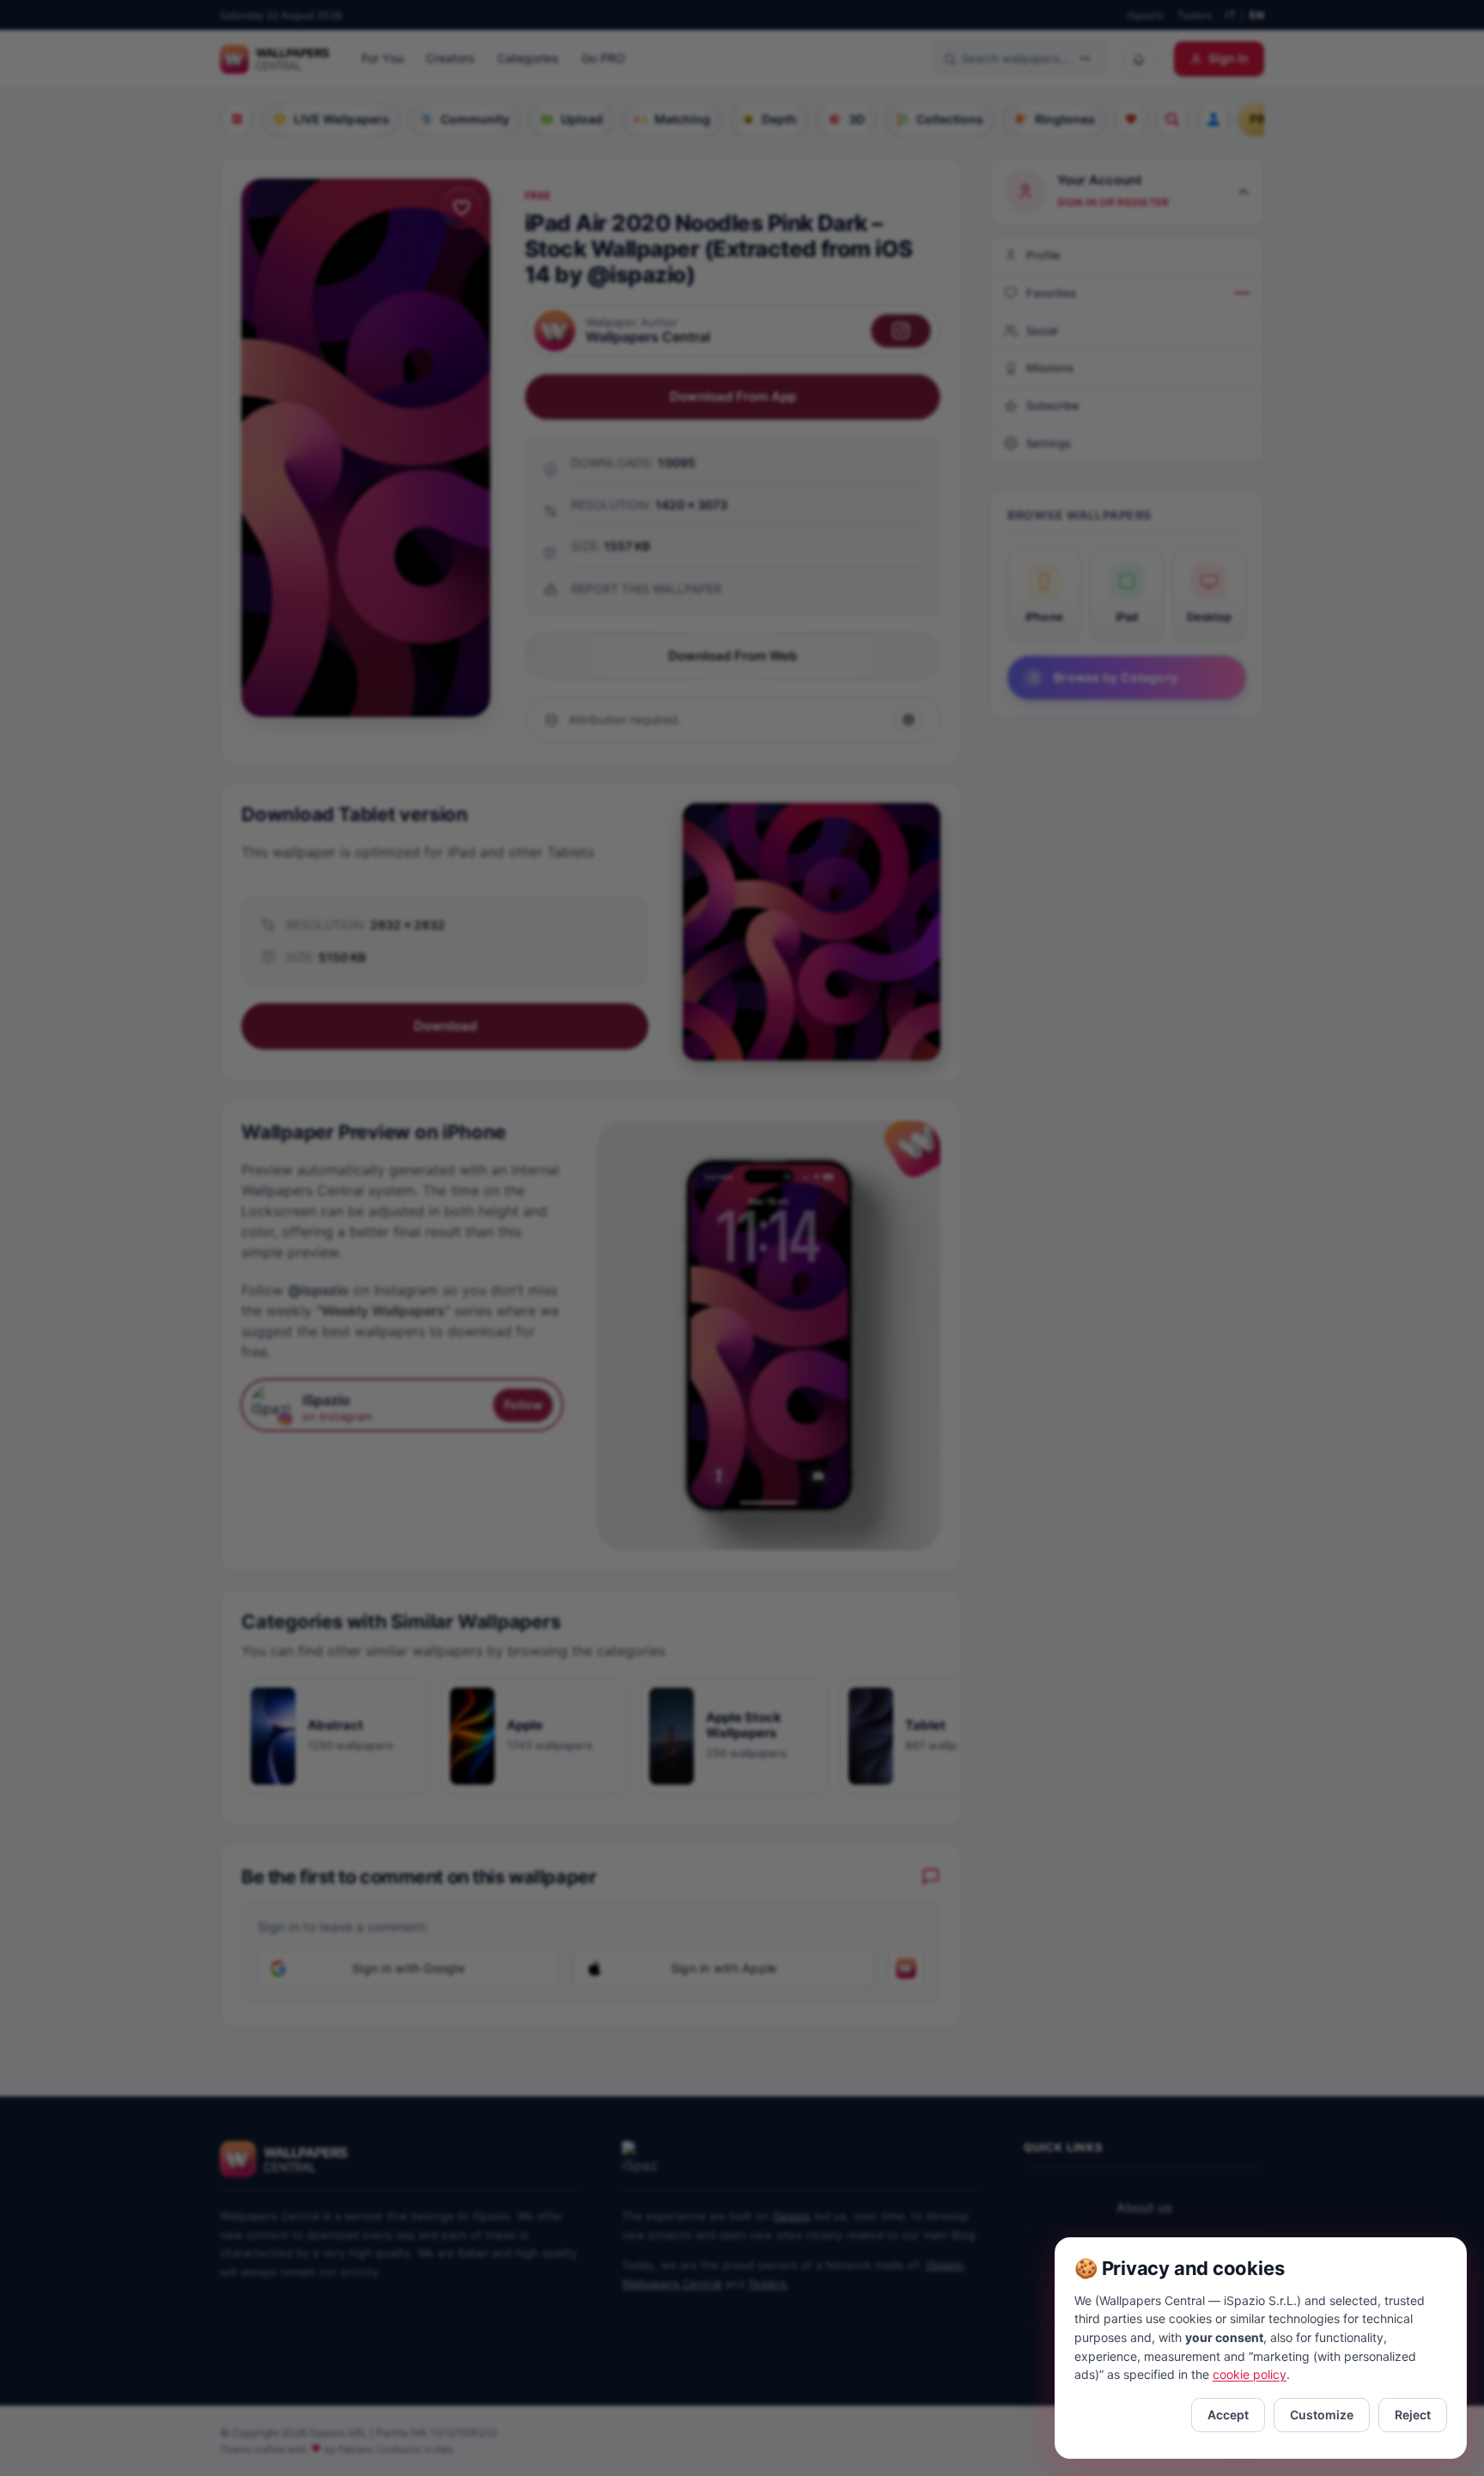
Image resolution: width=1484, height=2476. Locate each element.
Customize (1322, 2415)
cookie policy (1250, 2374)
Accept (1228, 2415)
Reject (1413, 2415)
